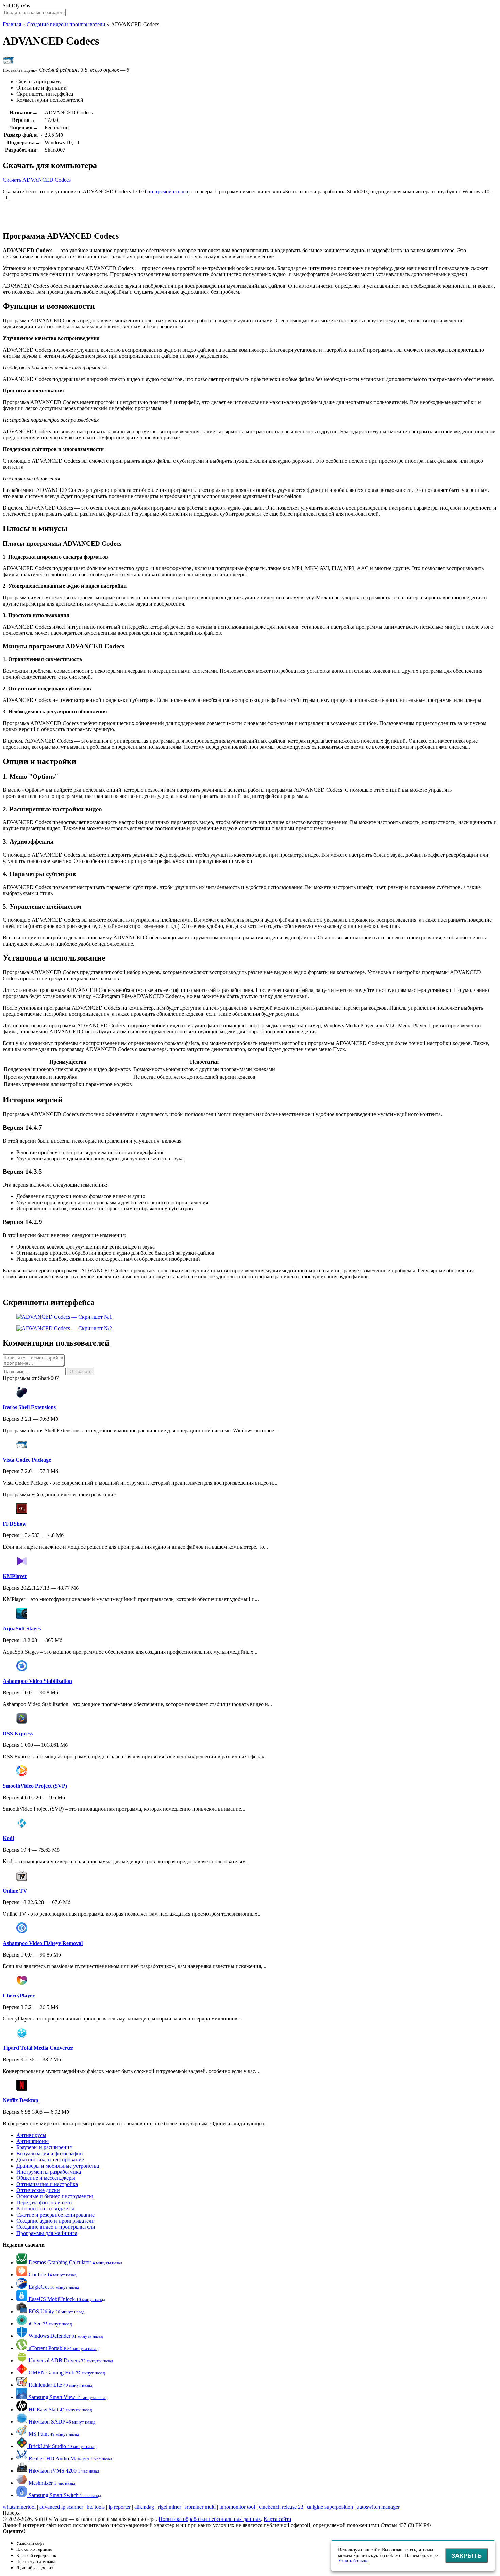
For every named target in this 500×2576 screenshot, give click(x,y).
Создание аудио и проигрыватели (55, 2221)
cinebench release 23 (281, 2507)
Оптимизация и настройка (47, 2184)
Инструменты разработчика (49, 2172)
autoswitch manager (378, 2507)
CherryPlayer (19, 1995)
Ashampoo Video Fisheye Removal (43, 1943)
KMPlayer (15, 1576)
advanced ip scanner (61, 2507)
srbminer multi (200, 2507)
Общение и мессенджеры (46, 2178)
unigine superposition (330, 2507)
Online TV (15, 1891)
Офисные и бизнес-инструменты (55, 2196)
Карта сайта (277, 2519)
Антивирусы (31, 2135)
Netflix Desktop (21, 2100)
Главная (12, 24)
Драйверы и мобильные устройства (58, 2166)
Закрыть (466, 2556)
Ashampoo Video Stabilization (37, 1681)
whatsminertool (19, 2507)
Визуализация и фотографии (50, 2153)
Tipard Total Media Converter (38, 2048)
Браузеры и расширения (44, 2147)
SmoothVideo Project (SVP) (35, 1786)
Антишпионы (32, 2141)
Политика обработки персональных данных (210, 2519)
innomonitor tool (237, 2507)
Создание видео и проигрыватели (66, 24)
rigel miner (169, 2507)
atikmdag (144, 2507)
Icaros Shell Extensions (29, 1407)
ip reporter (120, 2507)
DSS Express (18, 1733)
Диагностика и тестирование (50, 2160)
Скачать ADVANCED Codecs (37, 180)
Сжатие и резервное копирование (55, 2215)
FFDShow (15, 1524)
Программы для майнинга (47, 2233)
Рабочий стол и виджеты (45, 2209)
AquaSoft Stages (22, 1629)
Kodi (8, 1838)
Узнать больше (353, 2561)
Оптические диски (38, 2190)
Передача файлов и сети (44, 2202)
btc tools (96, 2507)
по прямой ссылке (168, 191)
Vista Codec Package (27, 1460)
